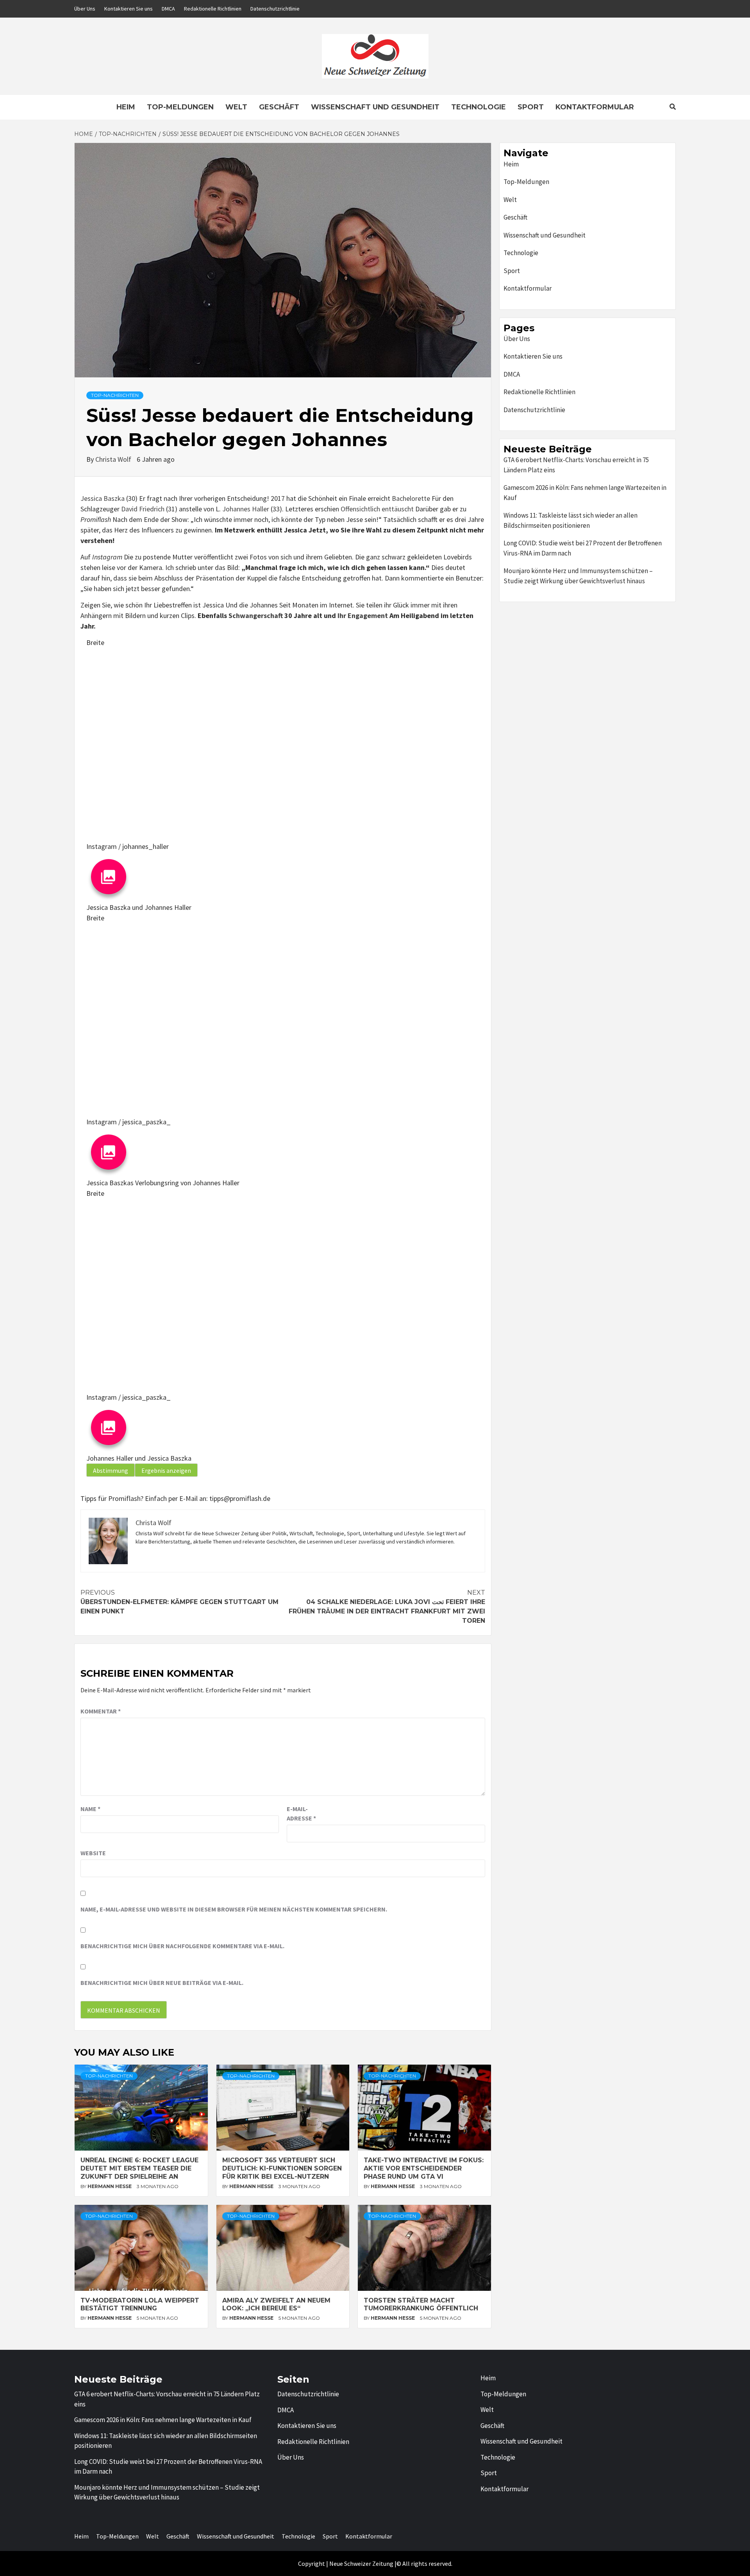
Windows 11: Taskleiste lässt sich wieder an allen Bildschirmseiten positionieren (571, 520)
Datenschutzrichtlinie (275, 9)
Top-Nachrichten (115, 395)
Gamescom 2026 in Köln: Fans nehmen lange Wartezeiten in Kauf (585, 493)
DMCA (168, 9)
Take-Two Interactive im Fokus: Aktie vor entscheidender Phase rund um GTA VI (424, 2168)
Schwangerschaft (256, 615)
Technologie (479, 107)
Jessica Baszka (103, 498)
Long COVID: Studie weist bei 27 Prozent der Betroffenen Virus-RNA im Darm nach (583, 548)
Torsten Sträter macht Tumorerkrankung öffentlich (421, 2304)
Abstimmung (111, 1470)
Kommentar (101, 1711)
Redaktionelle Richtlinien (213, 9)
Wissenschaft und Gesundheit (375, 107)
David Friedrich (143, 509)
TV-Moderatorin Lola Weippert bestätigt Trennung (140, 2304)
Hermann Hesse (110, 2186)
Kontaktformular (595, 107)
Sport (531, 107)
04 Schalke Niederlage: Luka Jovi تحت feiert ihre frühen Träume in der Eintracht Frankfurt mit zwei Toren (387, 1607)
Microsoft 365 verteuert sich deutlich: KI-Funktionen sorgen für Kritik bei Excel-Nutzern (282, 2168)
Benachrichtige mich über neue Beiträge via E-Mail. (162, 1983)
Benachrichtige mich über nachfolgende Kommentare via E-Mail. (182, 1946)
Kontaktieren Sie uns (129, 9)
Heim (126, 107)
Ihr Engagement (363, 615)
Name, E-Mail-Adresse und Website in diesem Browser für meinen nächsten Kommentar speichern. (234, 1909)
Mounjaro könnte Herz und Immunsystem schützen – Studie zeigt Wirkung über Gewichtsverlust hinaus (578, 576)
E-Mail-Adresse (301, 1813)
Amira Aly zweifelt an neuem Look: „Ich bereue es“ (276, 2304)
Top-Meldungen (180, 107)
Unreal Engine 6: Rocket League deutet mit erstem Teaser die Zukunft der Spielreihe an (139, 2168)
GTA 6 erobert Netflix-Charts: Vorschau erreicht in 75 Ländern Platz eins (576, 465)
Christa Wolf (114, 459)
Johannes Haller (246, 509)
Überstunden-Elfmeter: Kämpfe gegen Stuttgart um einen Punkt (179, 1602)
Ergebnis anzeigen (166, 1470)
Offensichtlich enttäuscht (377, 509)
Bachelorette (411, 498)
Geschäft (279, 107)
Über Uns (85, 9)
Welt (236, 107)
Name (90, 1809)
